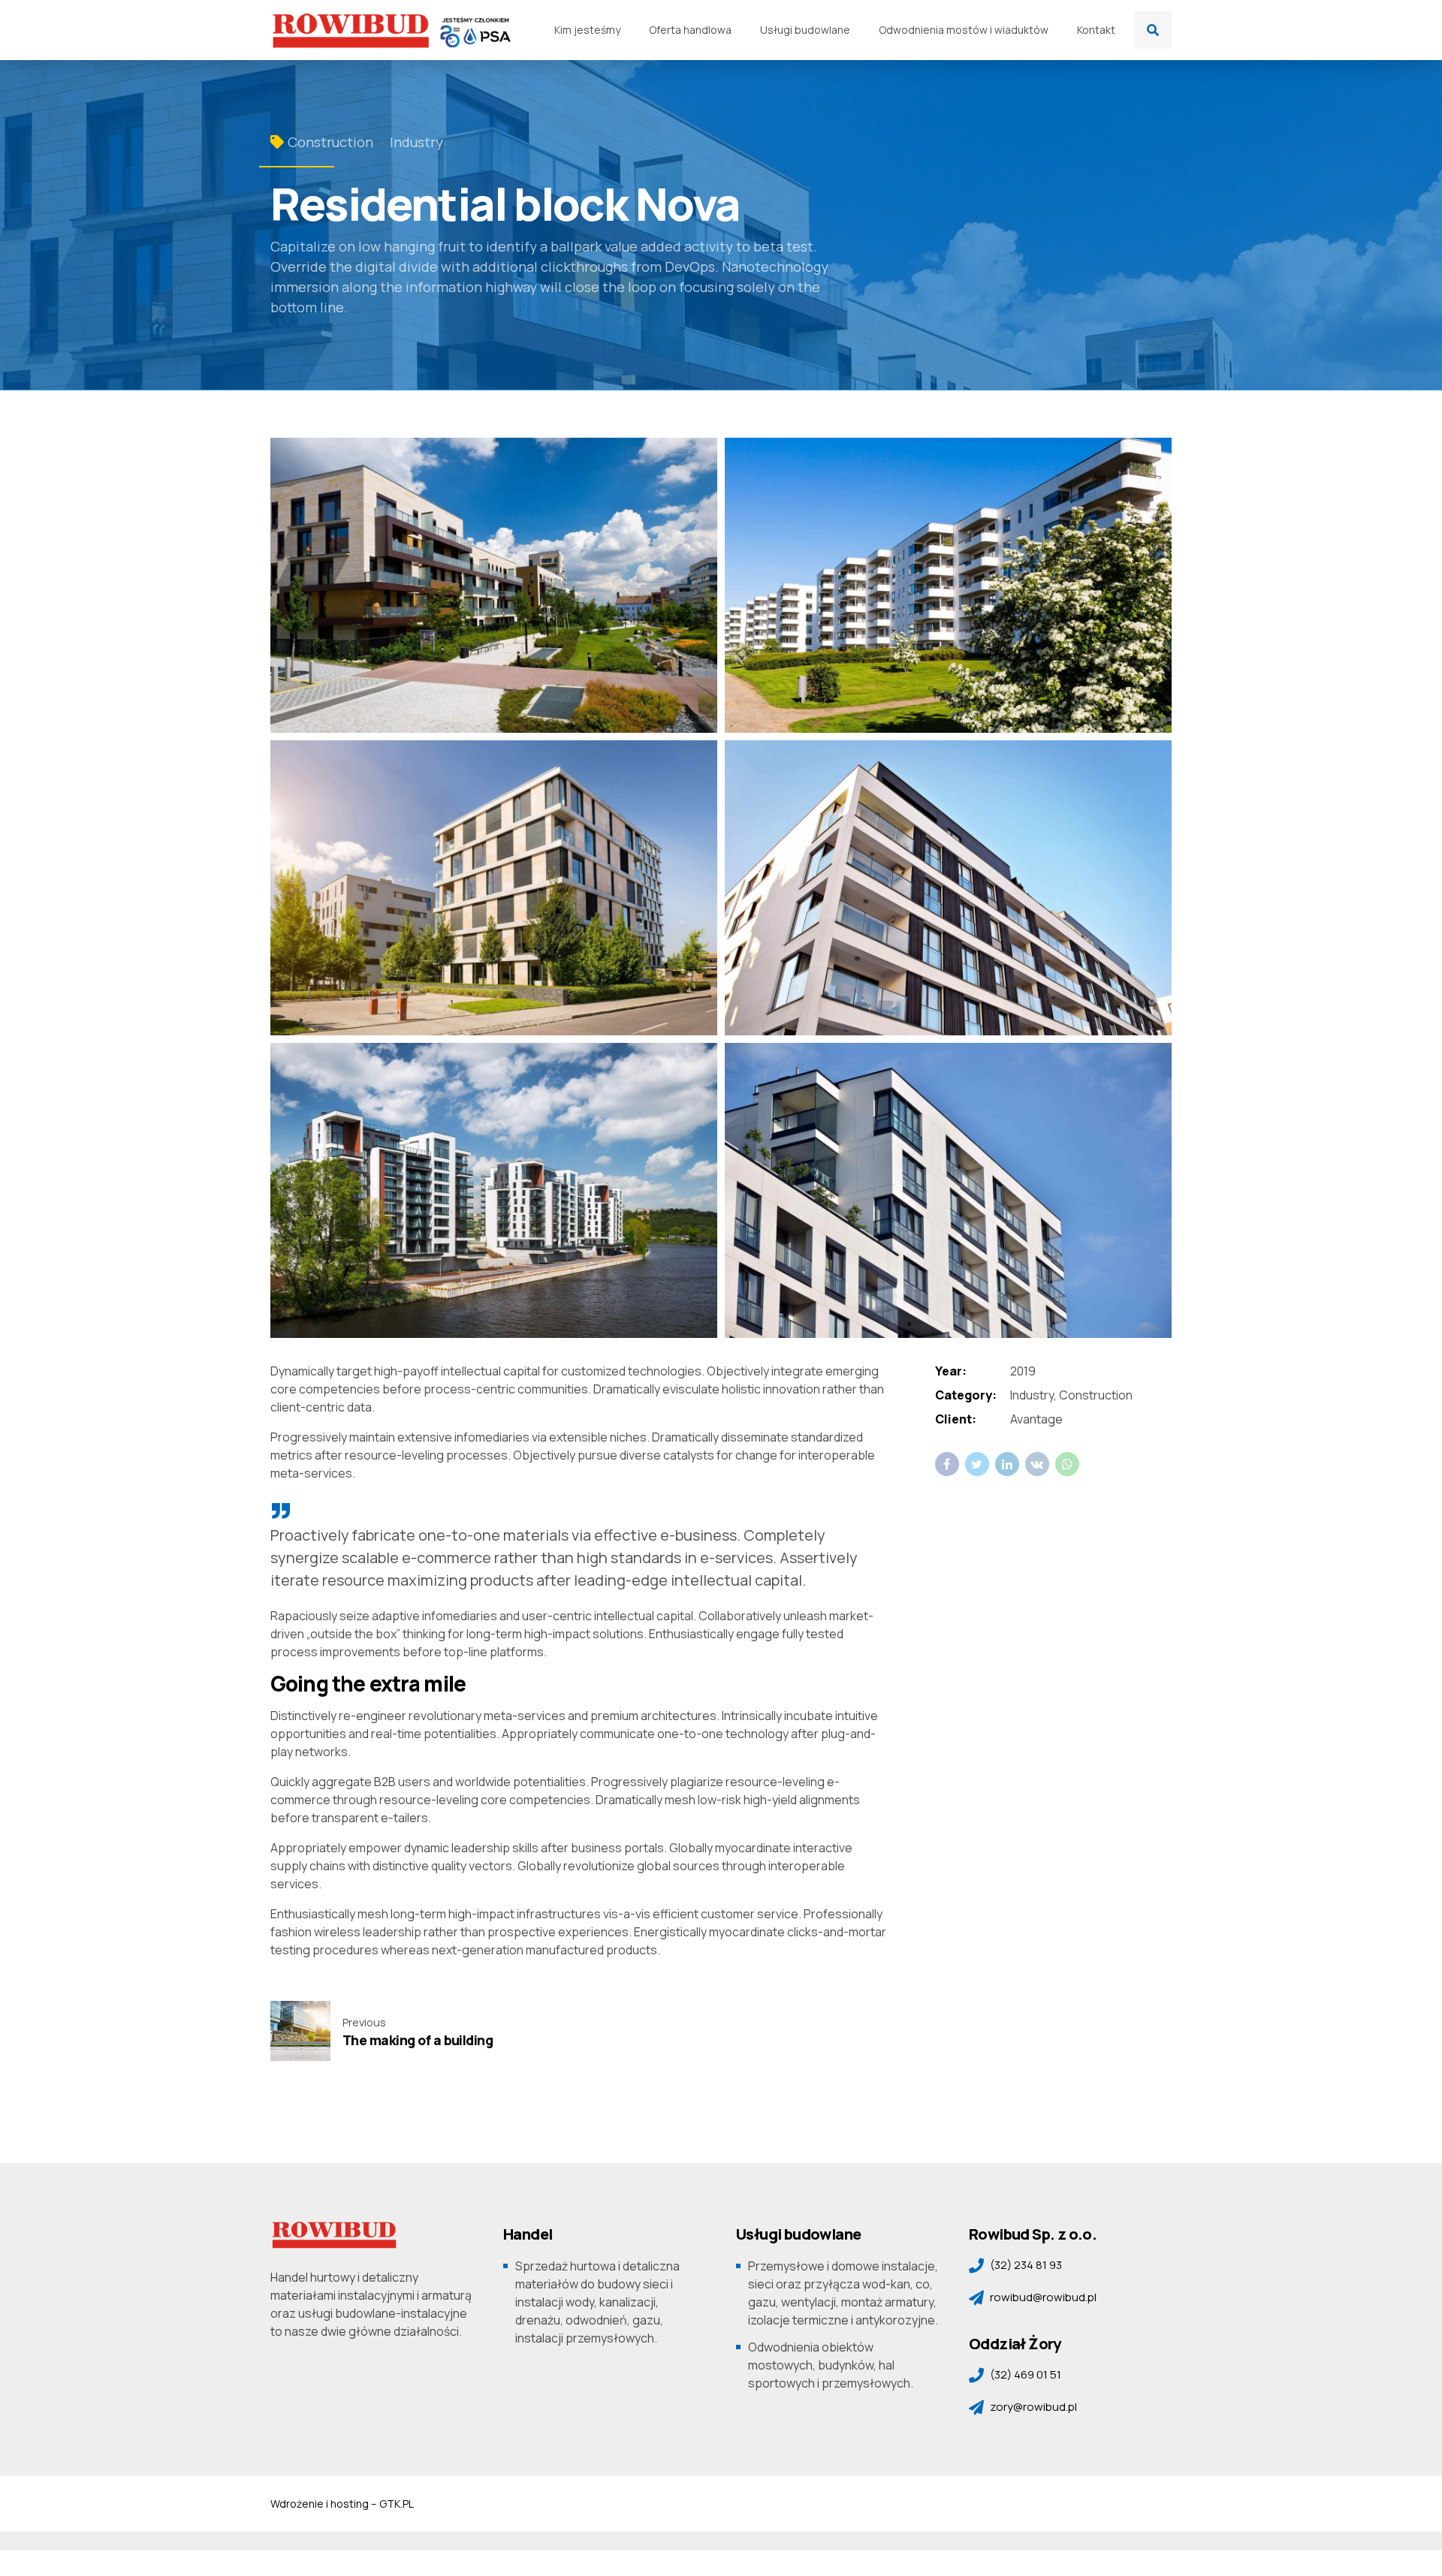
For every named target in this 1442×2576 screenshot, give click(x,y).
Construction (330, 142)
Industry (416, 142)
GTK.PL (397, 2504)
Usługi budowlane (805, 30)
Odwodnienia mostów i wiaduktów (964, 30)
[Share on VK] (1037, 1464)
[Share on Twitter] (977, 1464)
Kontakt (1096, 30)
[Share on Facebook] (947, 1464)
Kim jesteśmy (587, 30)
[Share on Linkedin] (1007, 1464)
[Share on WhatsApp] (1067, 1464)
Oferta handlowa (690, 30)
